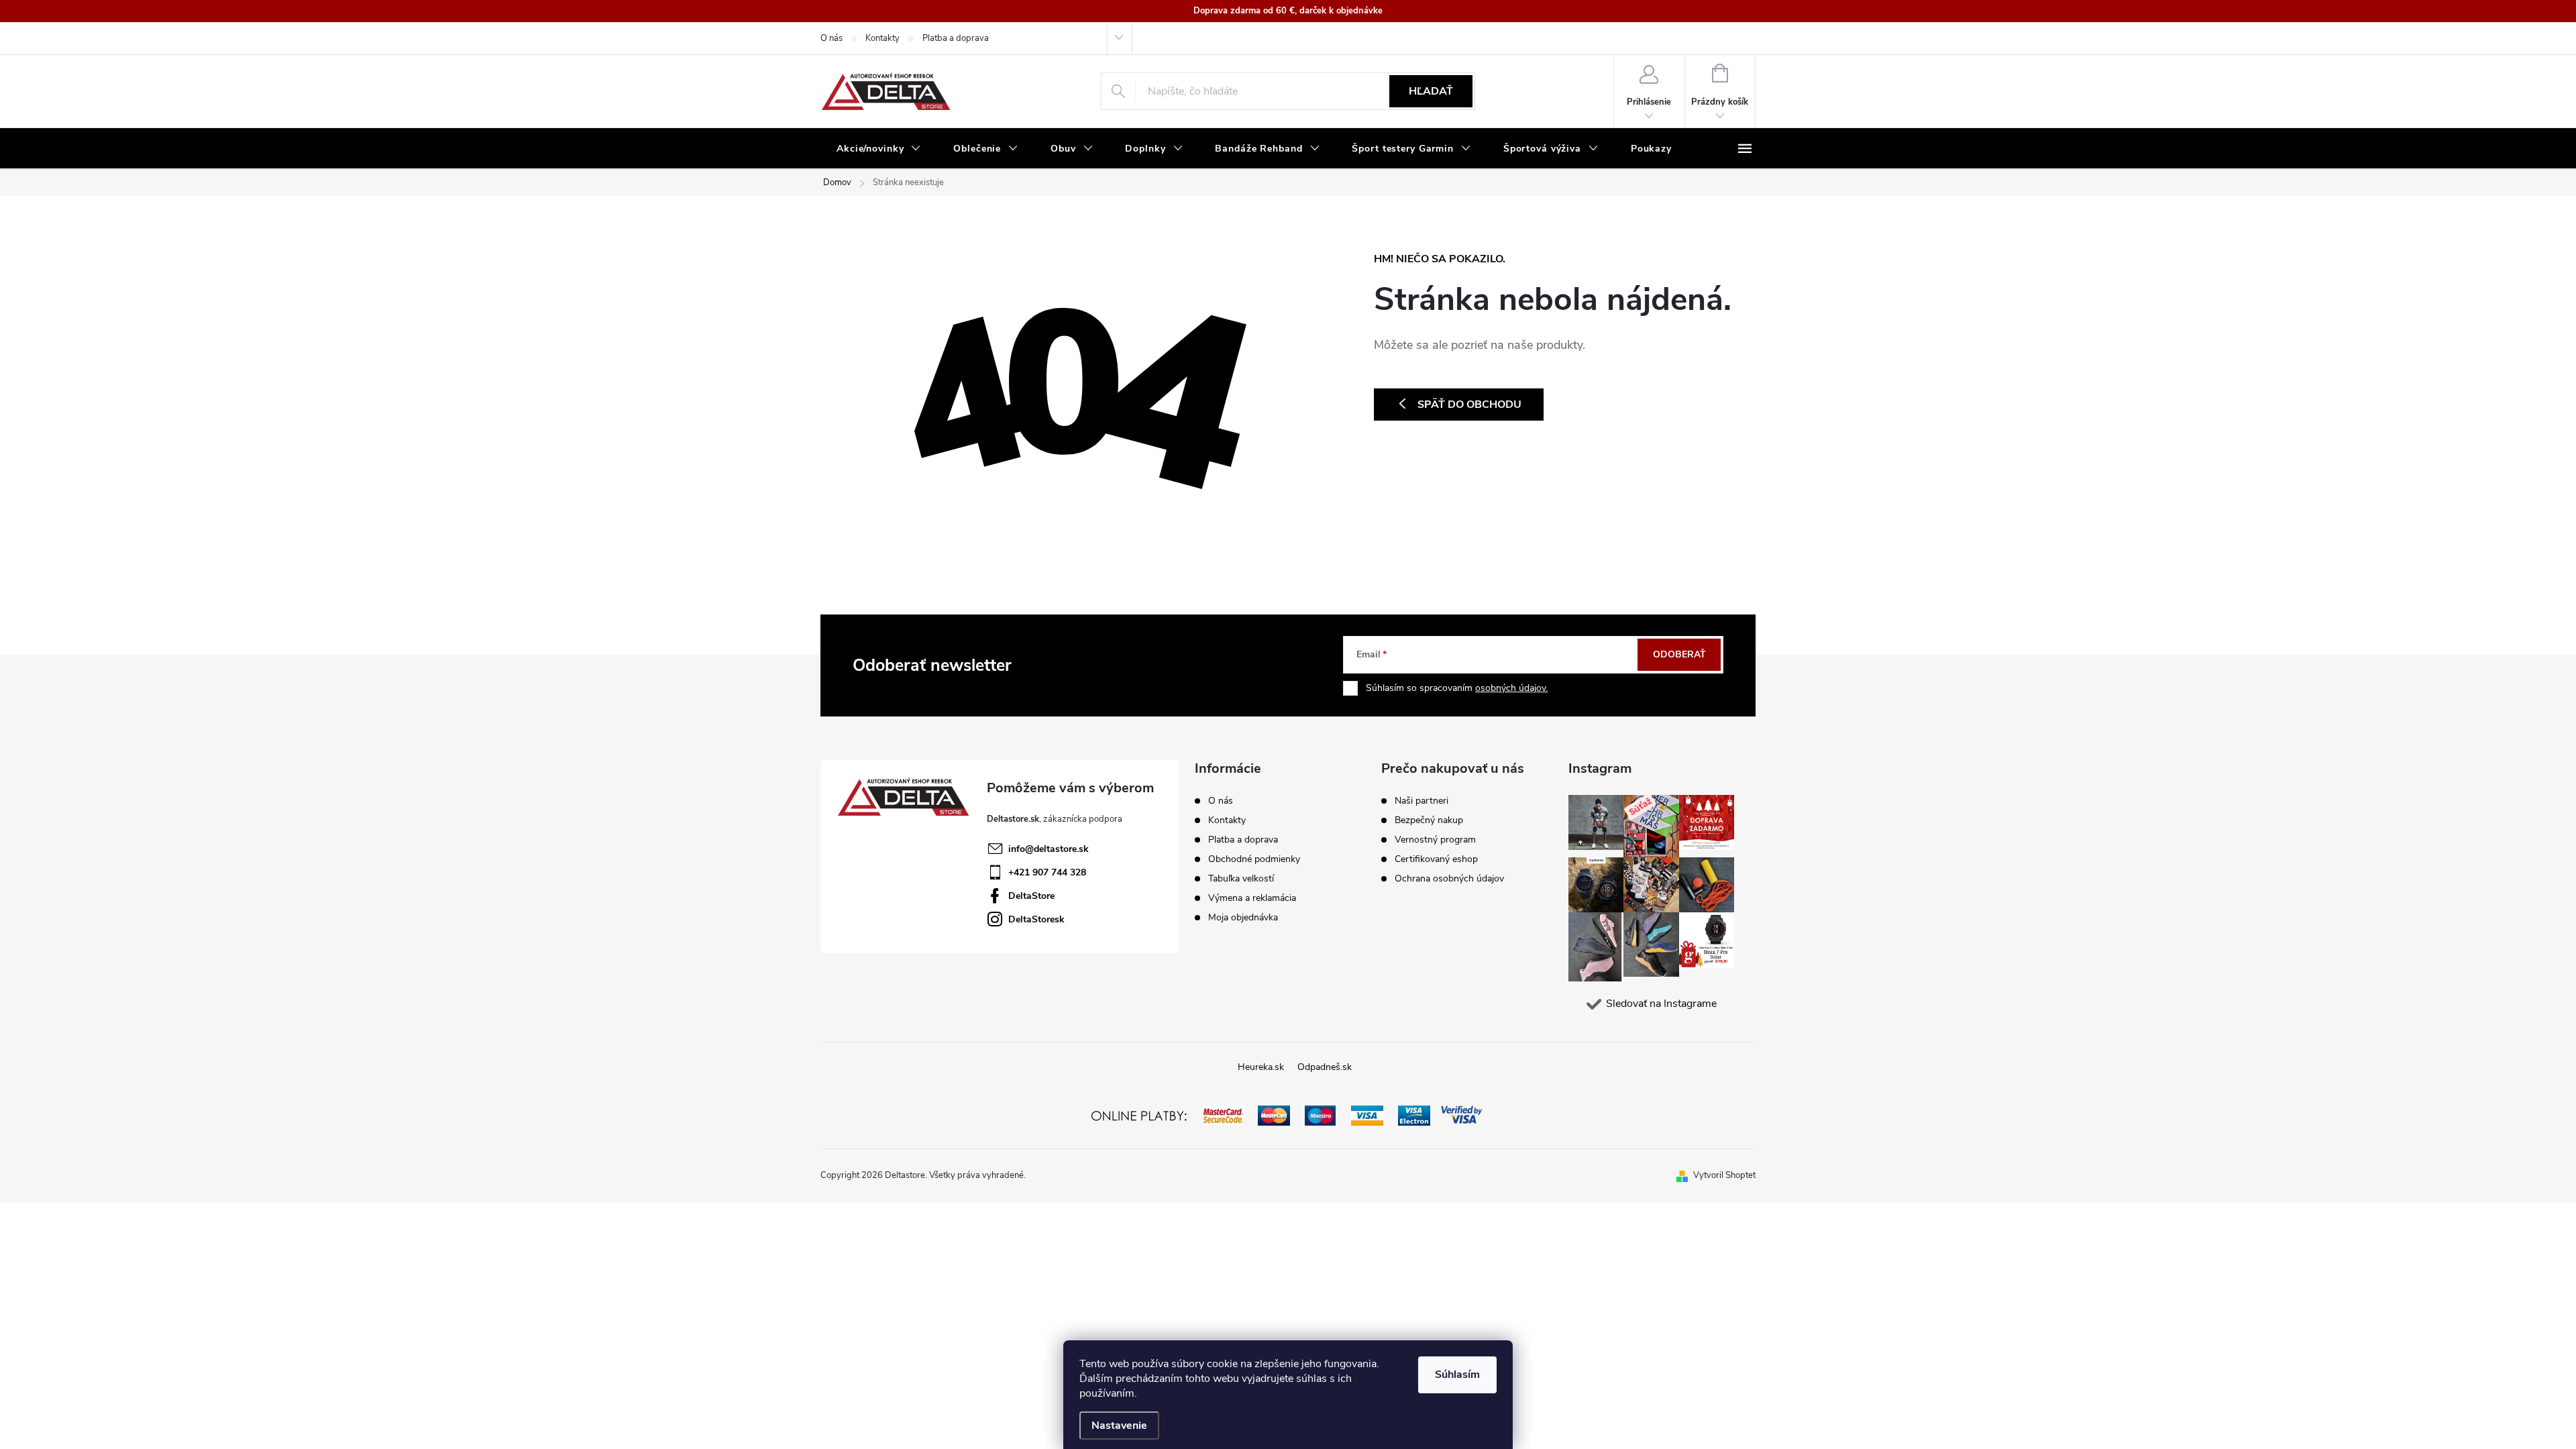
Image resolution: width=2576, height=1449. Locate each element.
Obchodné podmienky (1254, 859)
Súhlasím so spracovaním (1457, 688)
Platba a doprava (956, 38)
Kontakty (882, 38)
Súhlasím (1457, 1375)
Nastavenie (1119, 1426)
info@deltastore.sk (1049, 849)
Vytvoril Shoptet (1724, 1175)
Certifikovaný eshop (1436, 859)
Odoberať (1679, 654)
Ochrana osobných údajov (1449, 879)
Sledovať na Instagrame (1661, 1004)
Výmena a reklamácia (1252, 898)
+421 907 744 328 (1047, 872)
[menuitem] (879, 149)
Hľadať (1431, 91)
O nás (831, 38)
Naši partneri (1421, 801)
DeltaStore (1031, 896)
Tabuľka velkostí (1241, 878)
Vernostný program (1435, 840)
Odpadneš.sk (1325, 1067)
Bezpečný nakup (1429, 820)
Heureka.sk (1261, 1067)
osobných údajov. (1511, 688)
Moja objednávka (1243, 917)
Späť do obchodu (1469, 405)
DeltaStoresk (1036, 919)
